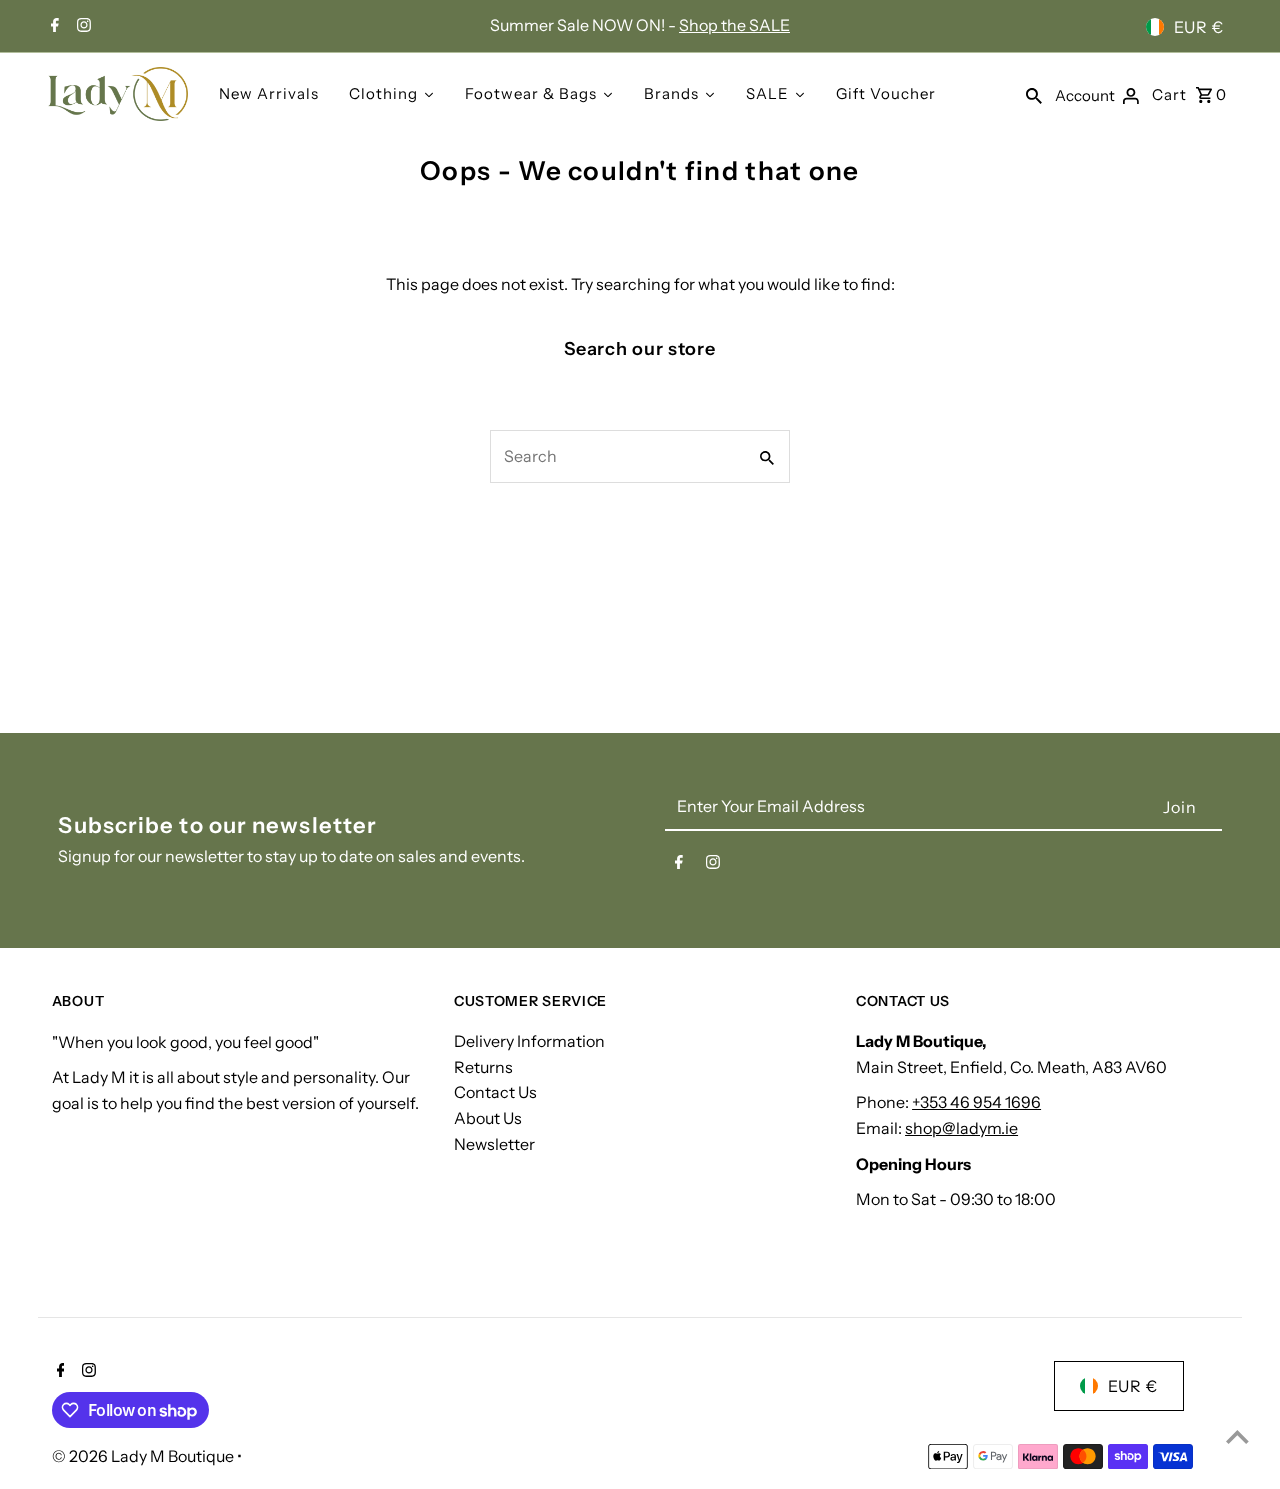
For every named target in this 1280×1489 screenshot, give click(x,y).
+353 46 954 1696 (976, 1103)
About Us (488, 1118)
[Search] (1034, 94)
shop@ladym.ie (961, 1128)
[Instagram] (81, 27)
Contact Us (495, 1093)
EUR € (1199, 27)
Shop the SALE (734, 25)
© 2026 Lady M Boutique (144, 1456)
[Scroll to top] (1237, 1436)
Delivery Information (529, 1042)
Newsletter (494, 1144)
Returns (483, 1067)
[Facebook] (52, 27)
